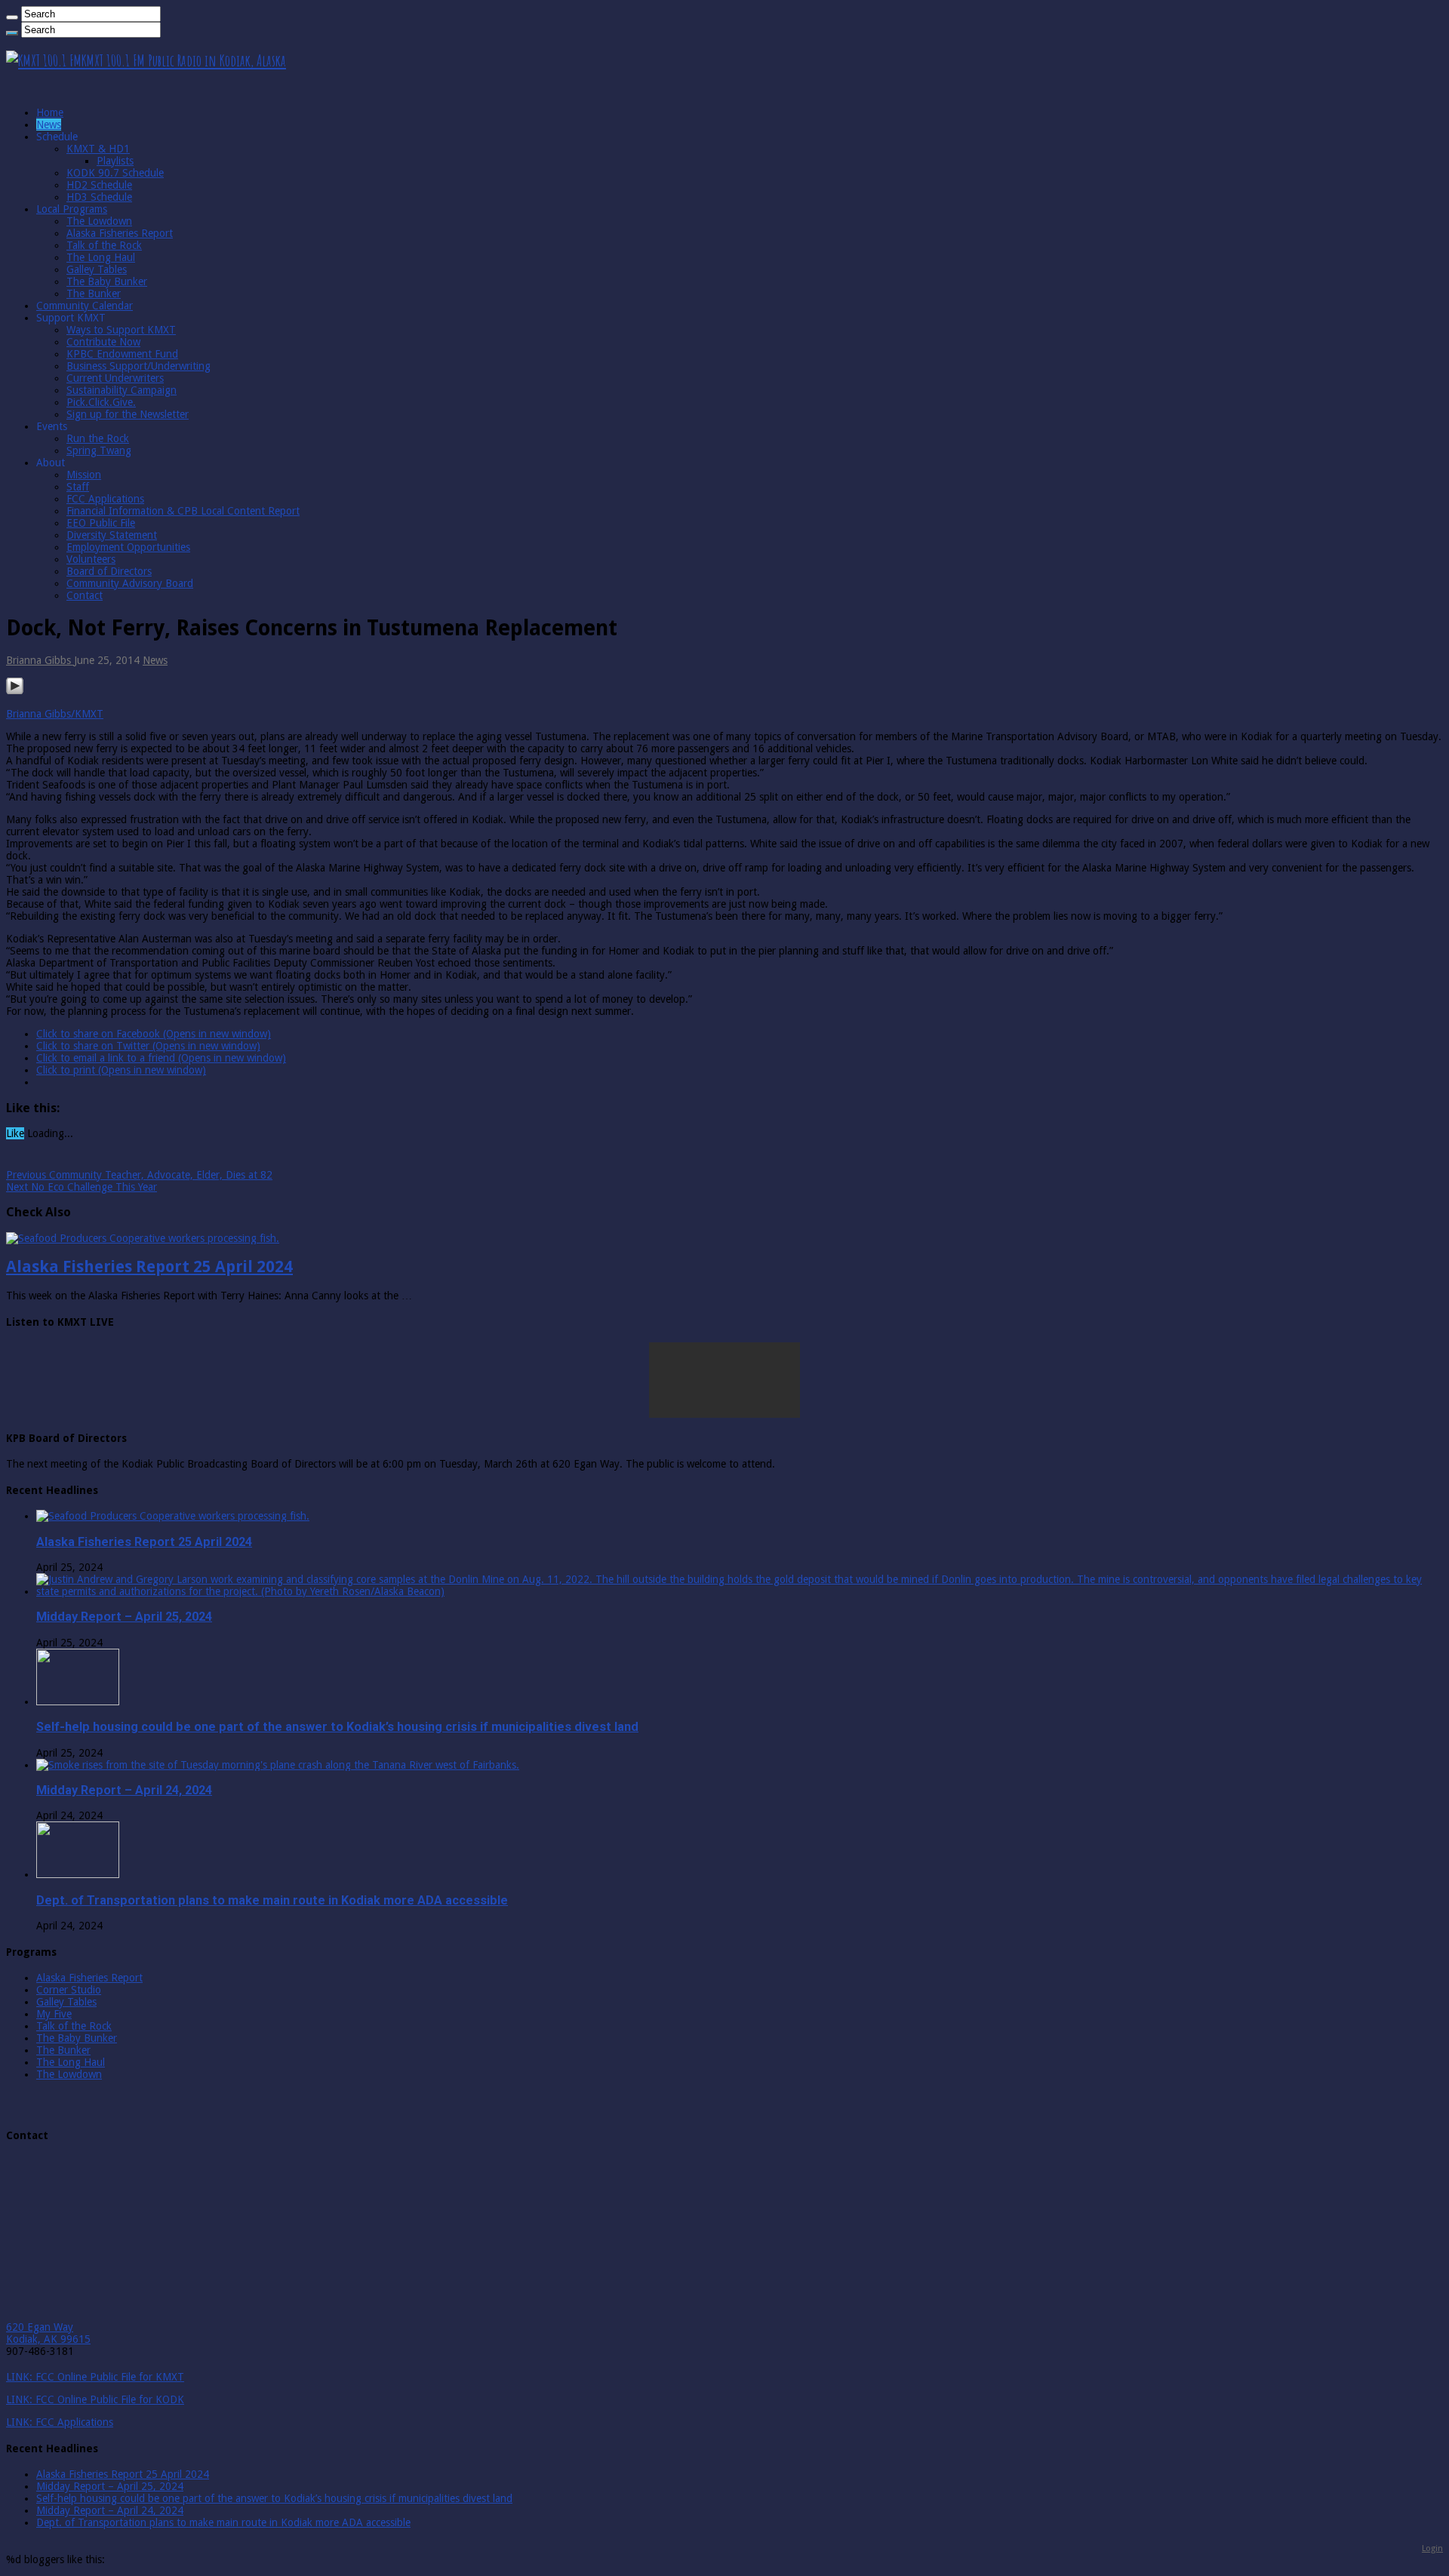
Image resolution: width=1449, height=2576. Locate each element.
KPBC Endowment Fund (122, 354)
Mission (84, 475)
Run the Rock (98, 438)
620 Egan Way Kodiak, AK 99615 (48, 2333)
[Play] (15, 691)
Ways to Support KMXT (121, 330)
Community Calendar (85, 306)
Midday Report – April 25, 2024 (124, 1617)
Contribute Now (103, 342)
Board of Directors (109, 571)
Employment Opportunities (128, 547)
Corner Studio (69, 1990)
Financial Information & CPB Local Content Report (183, 511)
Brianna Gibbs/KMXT (55, 714)
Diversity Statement (112, 535)
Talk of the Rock (104, 245)
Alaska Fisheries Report (120, 233)
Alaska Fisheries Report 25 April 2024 (149, 1266)
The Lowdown (99, 221)
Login (1432, 2548)
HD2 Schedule (99, 185)
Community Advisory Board (130, 583)
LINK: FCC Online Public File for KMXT (95, 2377)
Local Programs (72, 209)
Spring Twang (99, 450)
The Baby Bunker (107, 281)
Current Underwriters (115, 378)
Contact (85, 595)
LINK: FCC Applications (60, 2422)
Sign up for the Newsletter (128, 414)
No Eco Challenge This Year (82, 1187)
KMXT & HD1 (98, 149)
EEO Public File (101, 523)
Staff (78, 487)
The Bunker (94, 294)
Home (50, 112)
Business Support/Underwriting (138, 366)
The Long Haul (101, 257)
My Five (54, 2014)
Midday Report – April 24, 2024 (124, 1790)
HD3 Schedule (99, 197)
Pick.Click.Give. (101, 402)
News (49, 124)
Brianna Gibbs (40, 660)
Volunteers (91, 559)
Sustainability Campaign (122, 390)
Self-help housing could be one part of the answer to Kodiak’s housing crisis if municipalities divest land (337, 1727)
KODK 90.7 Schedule (115, 173)
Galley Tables (97, 269)
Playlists (115, 161)
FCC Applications (105, 499)
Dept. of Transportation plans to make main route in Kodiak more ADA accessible (272, 1900)
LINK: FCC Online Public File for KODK (95, 2399)
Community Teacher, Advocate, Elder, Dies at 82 (139, 1175)
